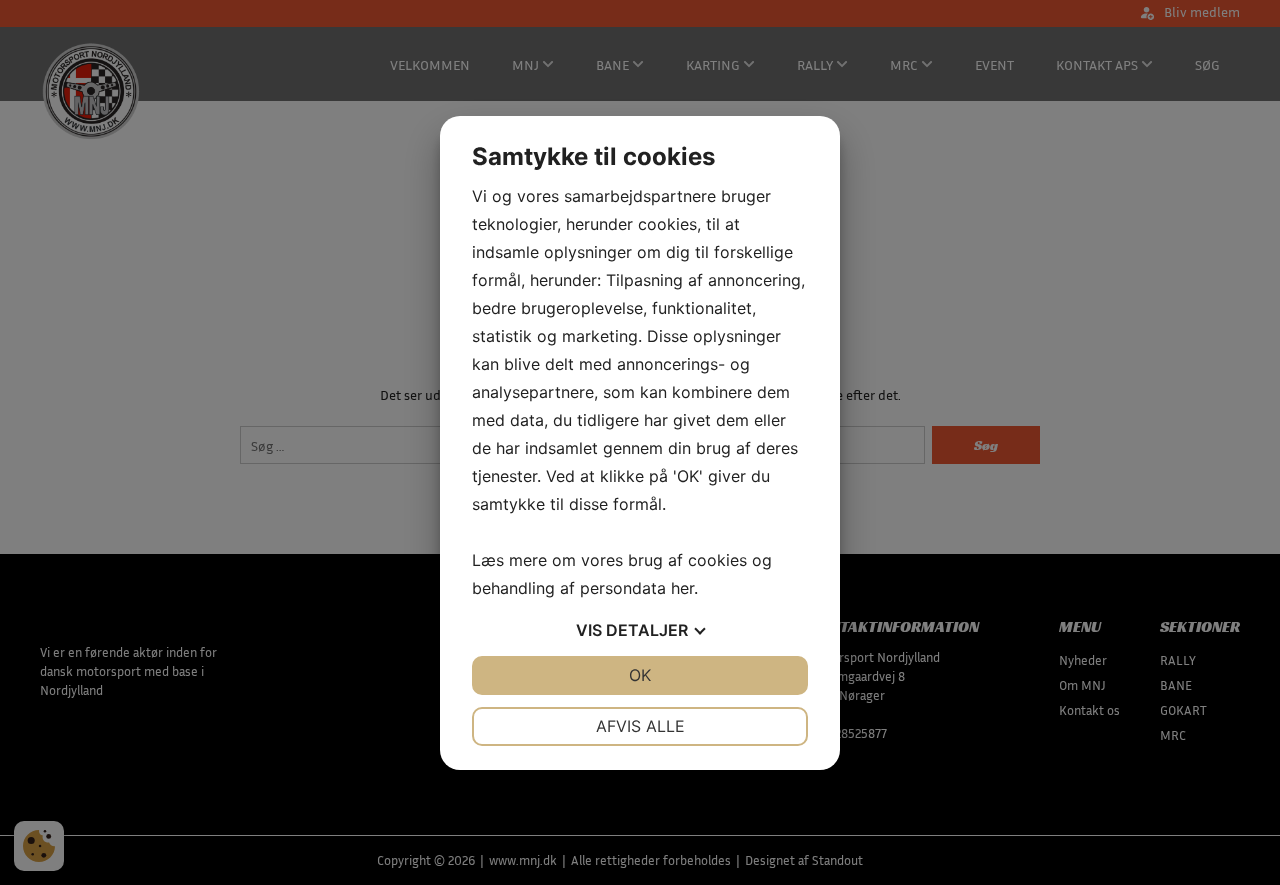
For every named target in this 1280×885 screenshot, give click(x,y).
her (682, 588)
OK (640, 675)
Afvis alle (640, 726)
